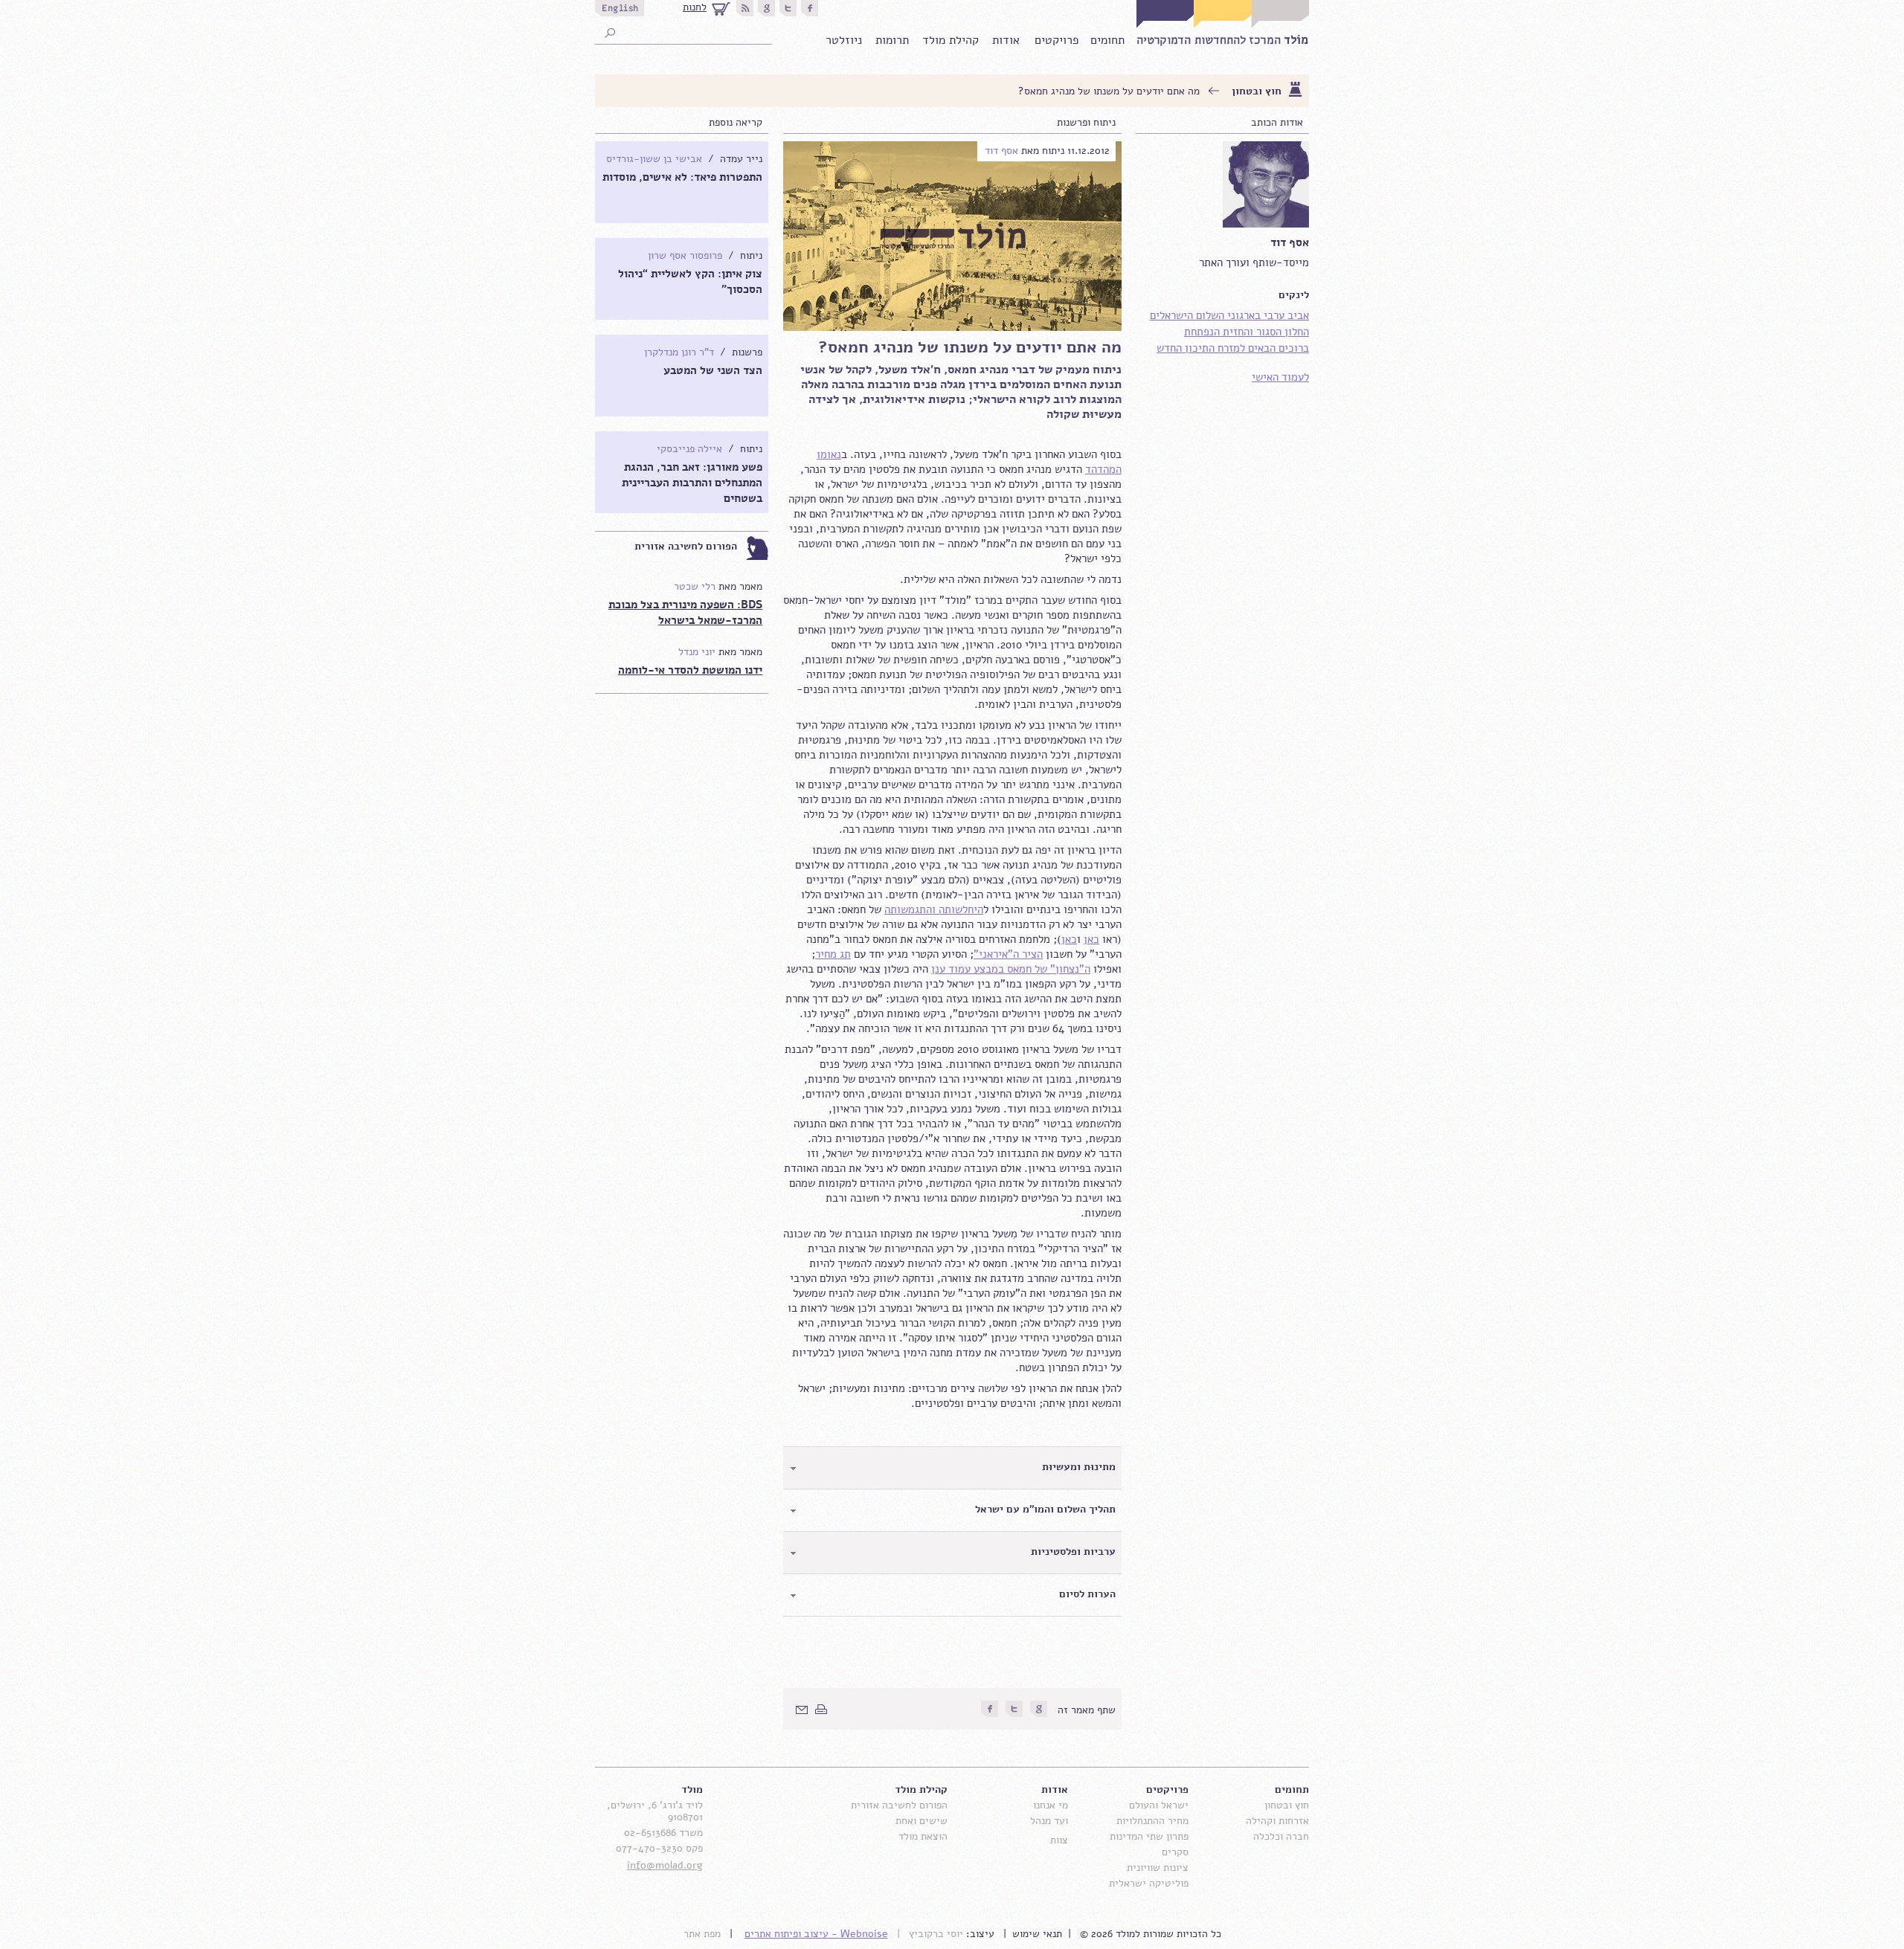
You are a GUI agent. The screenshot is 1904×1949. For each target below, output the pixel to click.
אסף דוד (1001, 151)
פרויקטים (1056, 40)
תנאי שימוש (1037, 1934)
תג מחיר (833, 954)
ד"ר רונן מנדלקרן (679, 352)
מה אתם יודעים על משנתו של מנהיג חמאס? (1109, 91)
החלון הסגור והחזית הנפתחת (1247, 332)
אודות (1006, 40)
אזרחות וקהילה (1277, 1821)
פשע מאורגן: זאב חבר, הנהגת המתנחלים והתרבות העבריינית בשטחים (692, 483)
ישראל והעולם (1159, 1805)
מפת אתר (702, 1934)
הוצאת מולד (923, 1836)
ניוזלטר (844, 40)
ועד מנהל (1049, 1821)
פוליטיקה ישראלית (1149, 1883)
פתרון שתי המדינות (1149, 1836)
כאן (1091, 939)
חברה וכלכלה (1281, 1836)
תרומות (892, 40)
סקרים (1175, 1852)
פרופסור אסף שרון (685, 255)
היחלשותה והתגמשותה (934, 909)
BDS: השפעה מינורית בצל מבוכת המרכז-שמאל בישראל (685, 612)
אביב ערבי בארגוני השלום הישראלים (1229, 315)
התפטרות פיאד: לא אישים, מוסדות (682, 177)
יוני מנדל (697, 652)
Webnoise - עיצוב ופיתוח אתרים (816, 1934)
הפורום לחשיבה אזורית (686, 546)
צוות (1059, 1840)
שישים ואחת (922, 1821)
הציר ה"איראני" (1008, 954)
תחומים (1107, 40)
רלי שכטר (695, 586)
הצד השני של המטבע (713, 370)
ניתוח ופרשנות (1086, 122)
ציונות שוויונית (1158, 1868)
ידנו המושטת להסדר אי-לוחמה (690, 670)
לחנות (695, 7)
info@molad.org (665, 1865)
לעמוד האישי (1280, 377)
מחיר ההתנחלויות (1152, 1821)
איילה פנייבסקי (689, 449)
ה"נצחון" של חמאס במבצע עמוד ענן (1011, 969)
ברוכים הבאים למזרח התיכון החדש (1233, 348)
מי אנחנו (1051, 1805)
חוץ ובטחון (1257, 91)
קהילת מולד (951, 40)
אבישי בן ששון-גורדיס (654, 159)
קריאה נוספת (736, 122)
